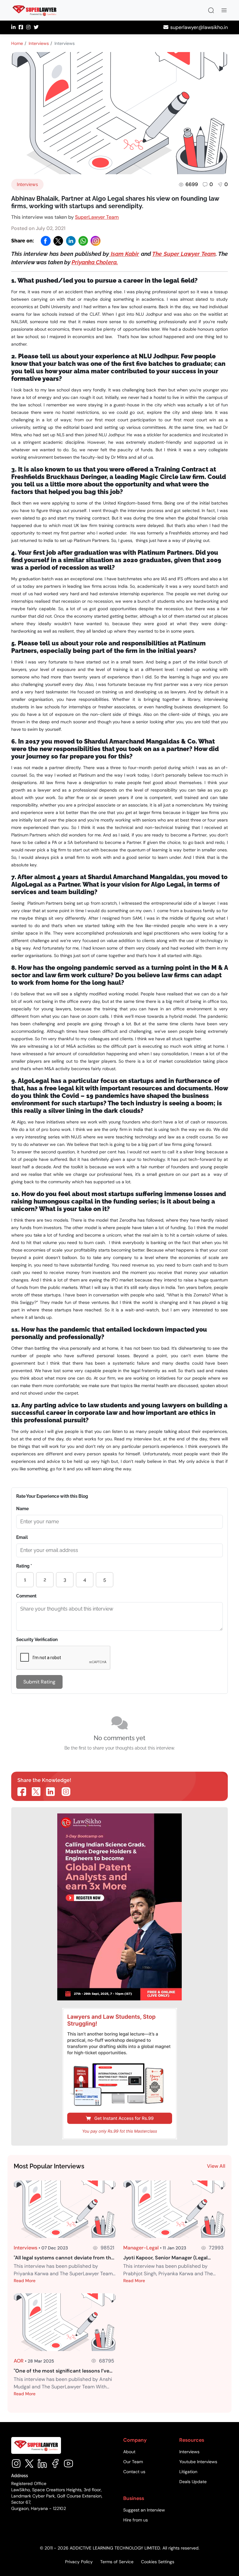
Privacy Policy (79, 2562)
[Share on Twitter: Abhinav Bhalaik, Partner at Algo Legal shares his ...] (36, 1792)
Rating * (24, 1566)
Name (22, 1509)
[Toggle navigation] (224, 10)
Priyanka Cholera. (95, 262)
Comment (26, 1596)
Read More (25, 2281)
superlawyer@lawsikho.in (199, 27)
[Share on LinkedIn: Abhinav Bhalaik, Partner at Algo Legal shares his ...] (50, 1792)
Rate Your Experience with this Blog (52, 1496)
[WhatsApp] (83, 241)
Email (22, 1537)
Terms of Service (117, 2562)
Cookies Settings (158, 2562)
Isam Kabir (124, 254)
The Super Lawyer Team (184, 254)
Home (17, 43)
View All (216, 2166)
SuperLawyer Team (97, 217)
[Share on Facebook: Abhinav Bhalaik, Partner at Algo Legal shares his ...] (22, 1792)
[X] (58, 241)
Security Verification (37, 1640)
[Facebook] (46, 241)
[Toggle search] (211, 10)
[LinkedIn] (71, 241)
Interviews (39, 43)
